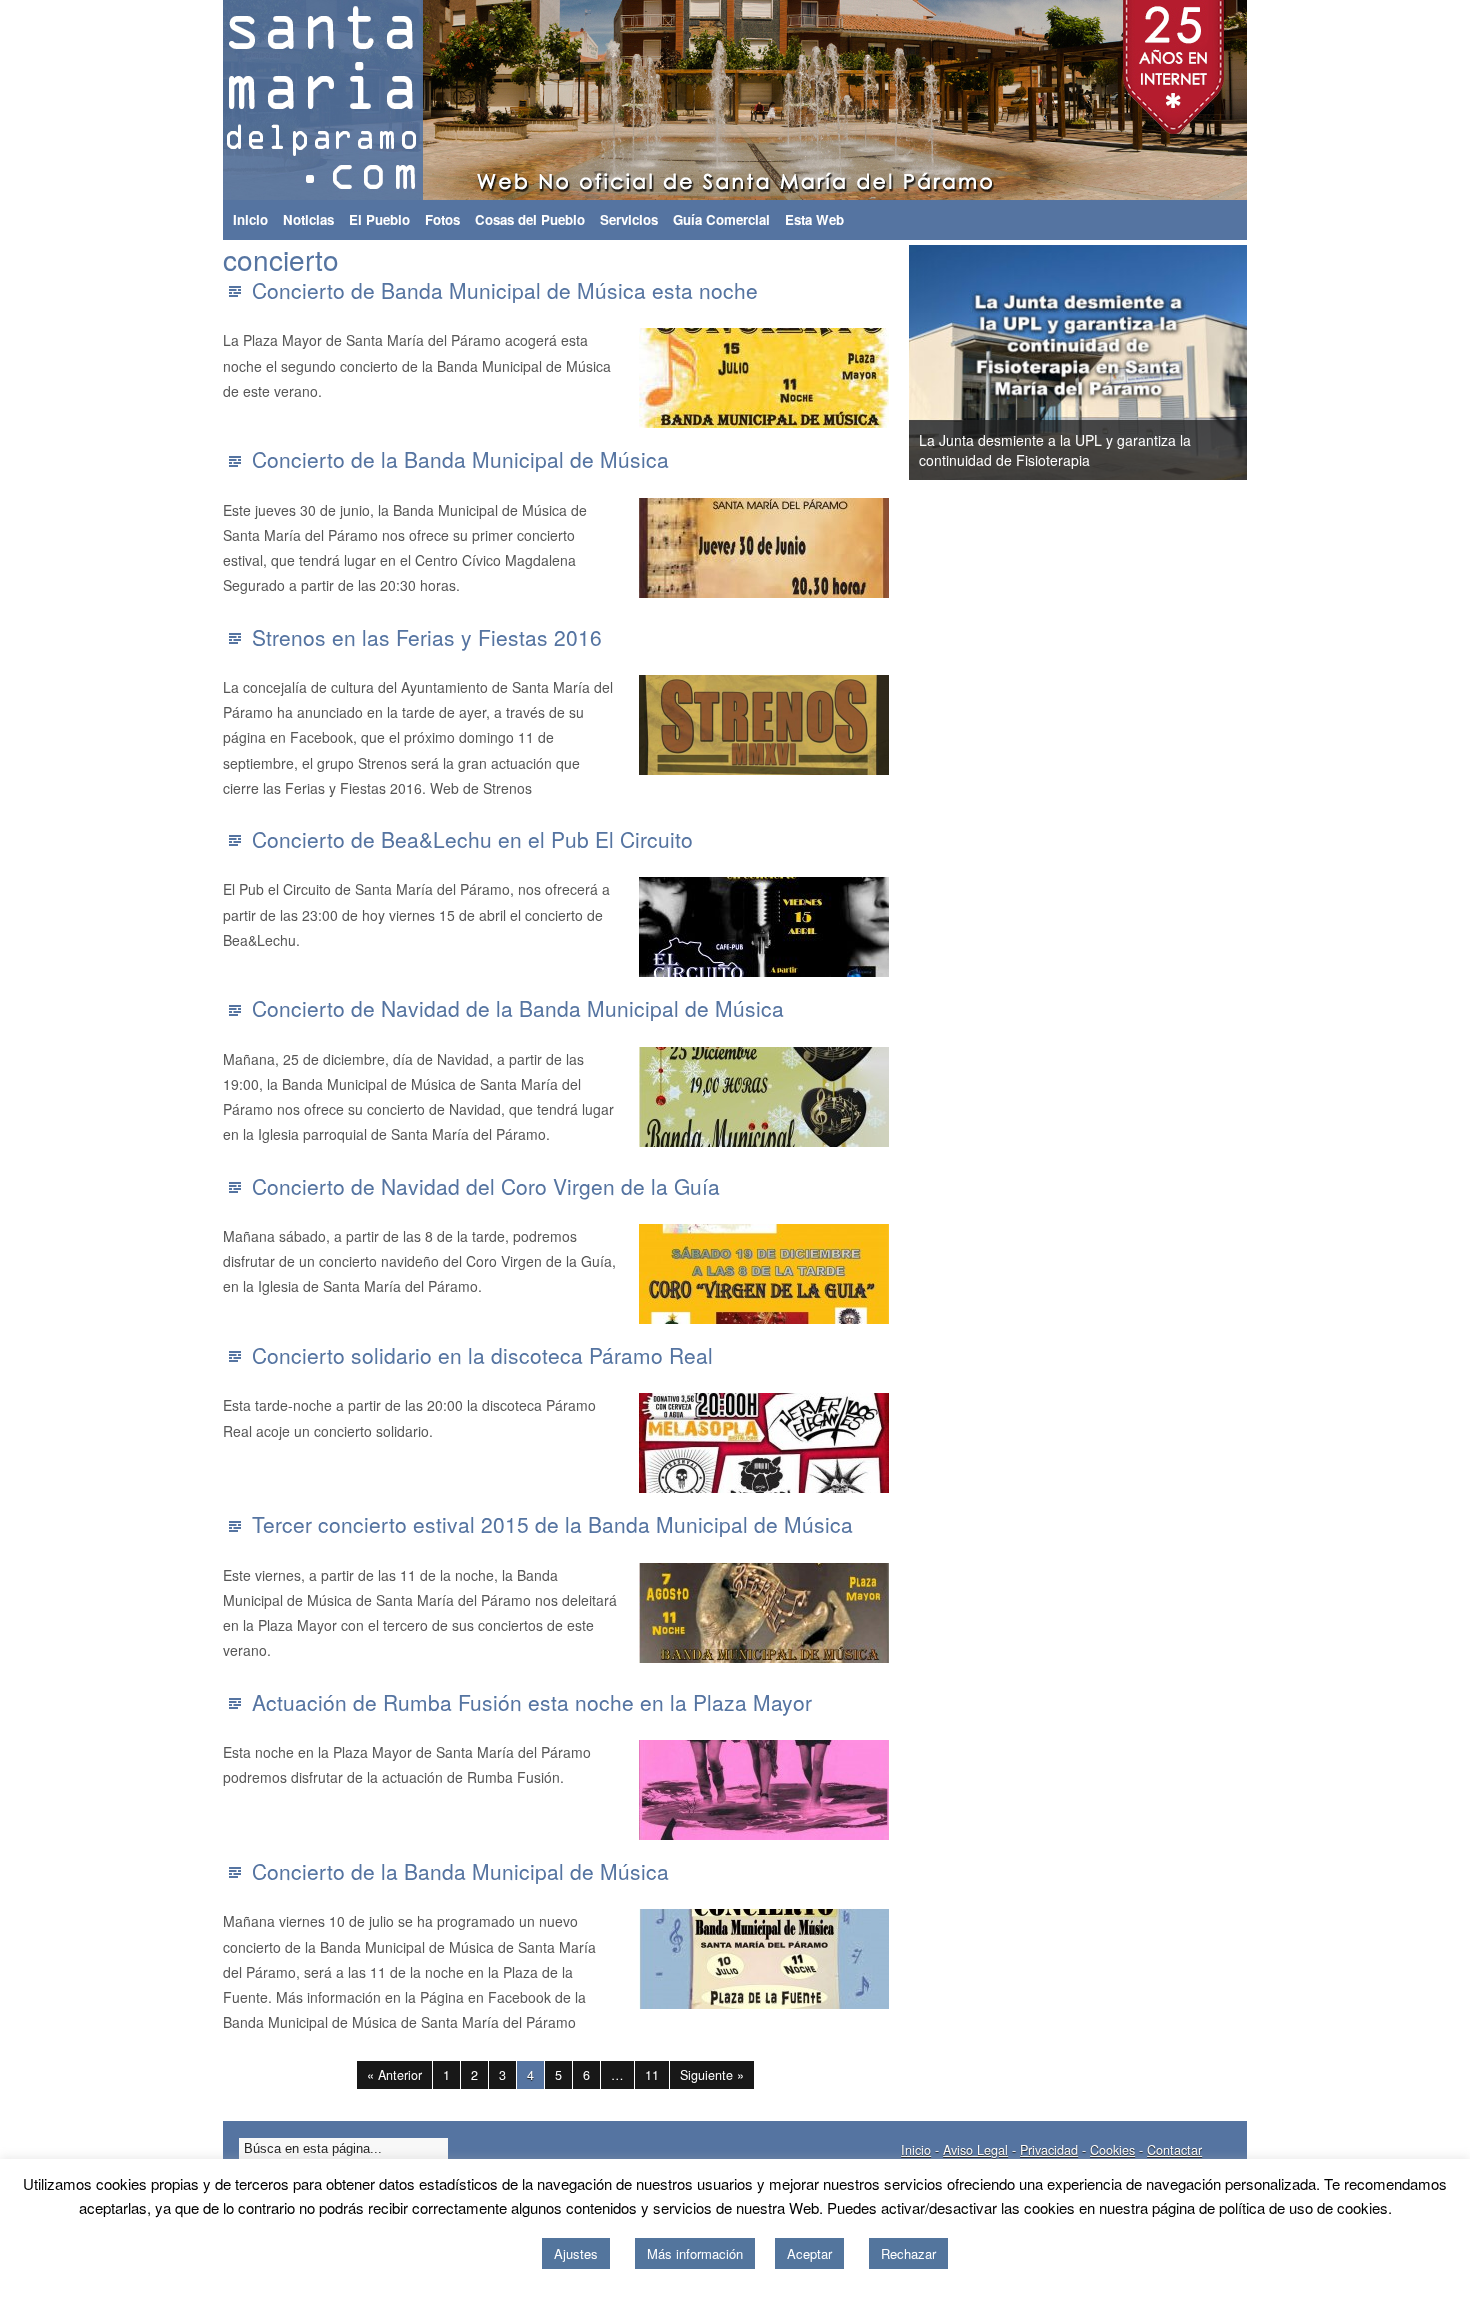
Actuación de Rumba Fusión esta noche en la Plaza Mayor (532, 1702)
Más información (695, 2253)
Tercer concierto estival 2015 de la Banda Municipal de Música (552, 1524)
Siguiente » (712, 2075)
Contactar (1174, 2150)
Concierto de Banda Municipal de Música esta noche (505, 290)
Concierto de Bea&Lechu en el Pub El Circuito (472, 839)
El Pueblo (379, 219)
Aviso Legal (975, 2150)
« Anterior (394, 2075)
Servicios (629, 219)
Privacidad (1049, 2150)
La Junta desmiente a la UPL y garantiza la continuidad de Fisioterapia (1055, 450)
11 (652, 2075)
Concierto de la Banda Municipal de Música (460, 459)
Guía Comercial (721, 219)
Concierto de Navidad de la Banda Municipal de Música (518, 1008)
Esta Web (814, 219)
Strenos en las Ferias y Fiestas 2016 (427, 637)
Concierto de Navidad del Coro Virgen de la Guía (486, 1186)
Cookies (1112, 2150)
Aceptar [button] (809, 2253)
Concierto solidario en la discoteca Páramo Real (482, 1355)
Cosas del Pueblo (530, 219)
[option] (1078, 362)
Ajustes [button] (576, 2253)
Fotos (442, 219)
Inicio (250, 219)
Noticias (308, 219)
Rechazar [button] (908, 2253)
